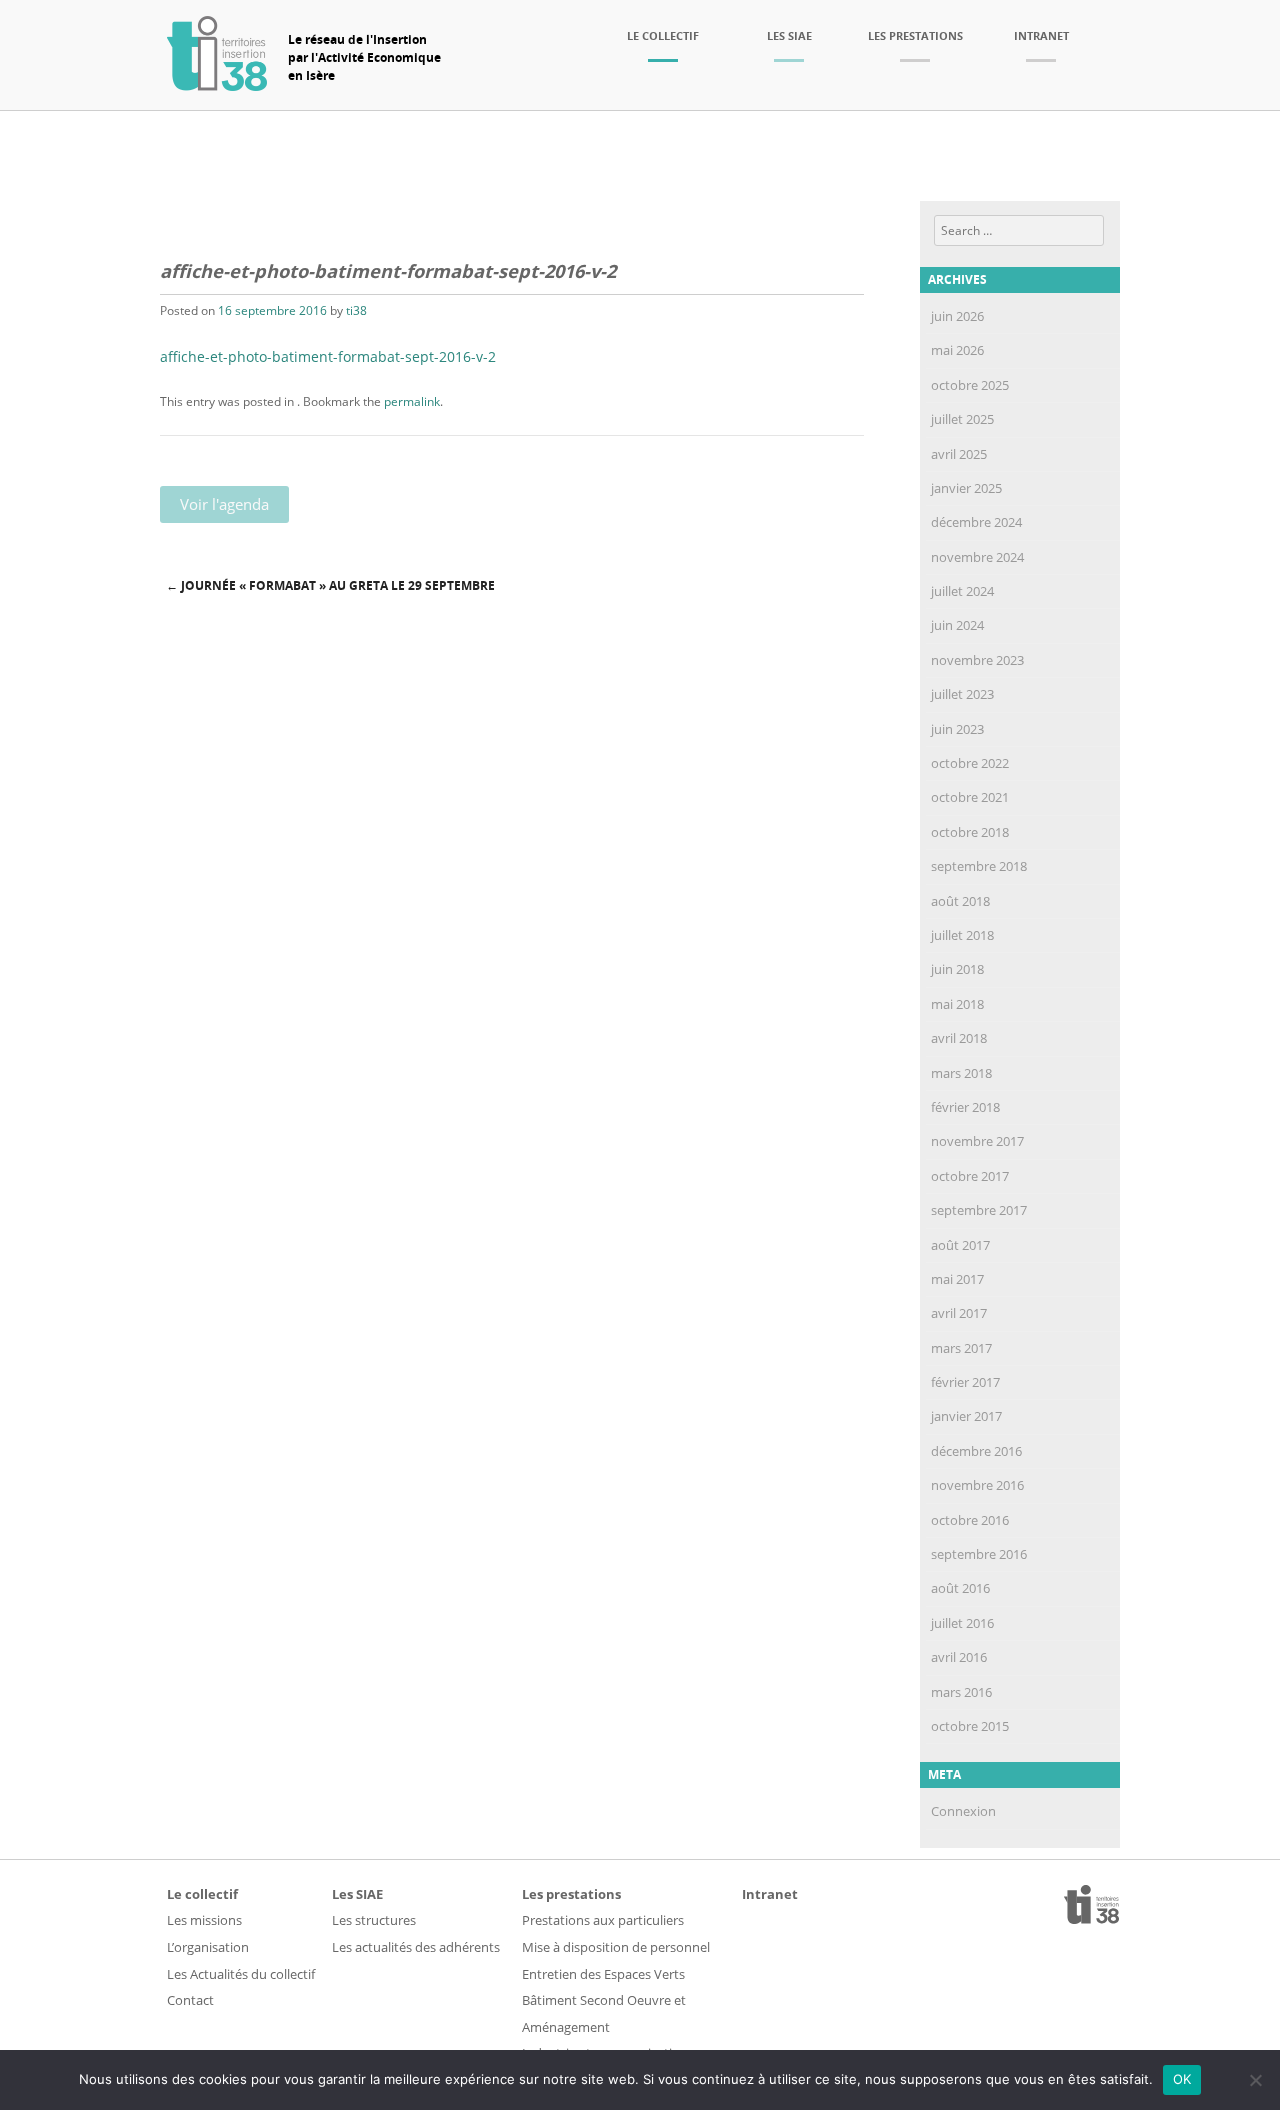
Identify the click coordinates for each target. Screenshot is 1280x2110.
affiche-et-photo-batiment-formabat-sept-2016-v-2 (328, 356)
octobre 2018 (970, 832)
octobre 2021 (970, 797)
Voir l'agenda (224, 504)
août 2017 (960, 1245)
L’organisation (208, 1947)
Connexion (963, 1811)
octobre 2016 (970, 1520)
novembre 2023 (977, 660)
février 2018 (965, 1107)
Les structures (374, 1920)
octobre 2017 (970, 1176)
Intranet (1041, 35)
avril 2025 (959, 454)
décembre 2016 (976, 1451)
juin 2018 (957, 969)
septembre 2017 (979, 1210)
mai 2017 (957, 1279)
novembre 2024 (977, 557)
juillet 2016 (962, 1623)
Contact (190, 2000)
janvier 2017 (966, 1416)
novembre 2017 (977, 1141)
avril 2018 (959, 1038)
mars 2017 (961, 1348)
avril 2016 (959, 1657)
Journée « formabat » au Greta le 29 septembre (330, 585)
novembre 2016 (977, 1485)
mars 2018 (961, 1073)
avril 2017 (959, 1313)
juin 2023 (957, 729)
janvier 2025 (966, 488)
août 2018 (960, 901)
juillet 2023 (962, 694)
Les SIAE (789, 35)
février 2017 (965, 1382)
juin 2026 (957, 316)
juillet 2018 (962, 935)
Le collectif (663, 35)
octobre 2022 (970, 763)
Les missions (204, 1920)
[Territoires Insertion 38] (217, 85)
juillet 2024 (962, 591)
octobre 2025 (970, 385)
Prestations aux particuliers (603, 1920)
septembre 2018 (979, 866)
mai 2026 (957, 350)
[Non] (1255, 2080)
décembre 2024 (976, 522)
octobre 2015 (970, 1726)
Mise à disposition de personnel (616, 1947)
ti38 (356, 310)
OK (1182, 2079)
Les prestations (915, 35)
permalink (412, 401)
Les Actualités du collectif (241, 1974)
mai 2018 (957, 1004)
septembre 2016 (979, 1554)
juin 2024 (957, 625)
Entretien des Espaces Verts (603, 1974)
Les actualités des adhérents (416, 1947)
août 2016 (960, 1588)
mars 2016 (961, 1692)
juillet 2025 (962, 419)
